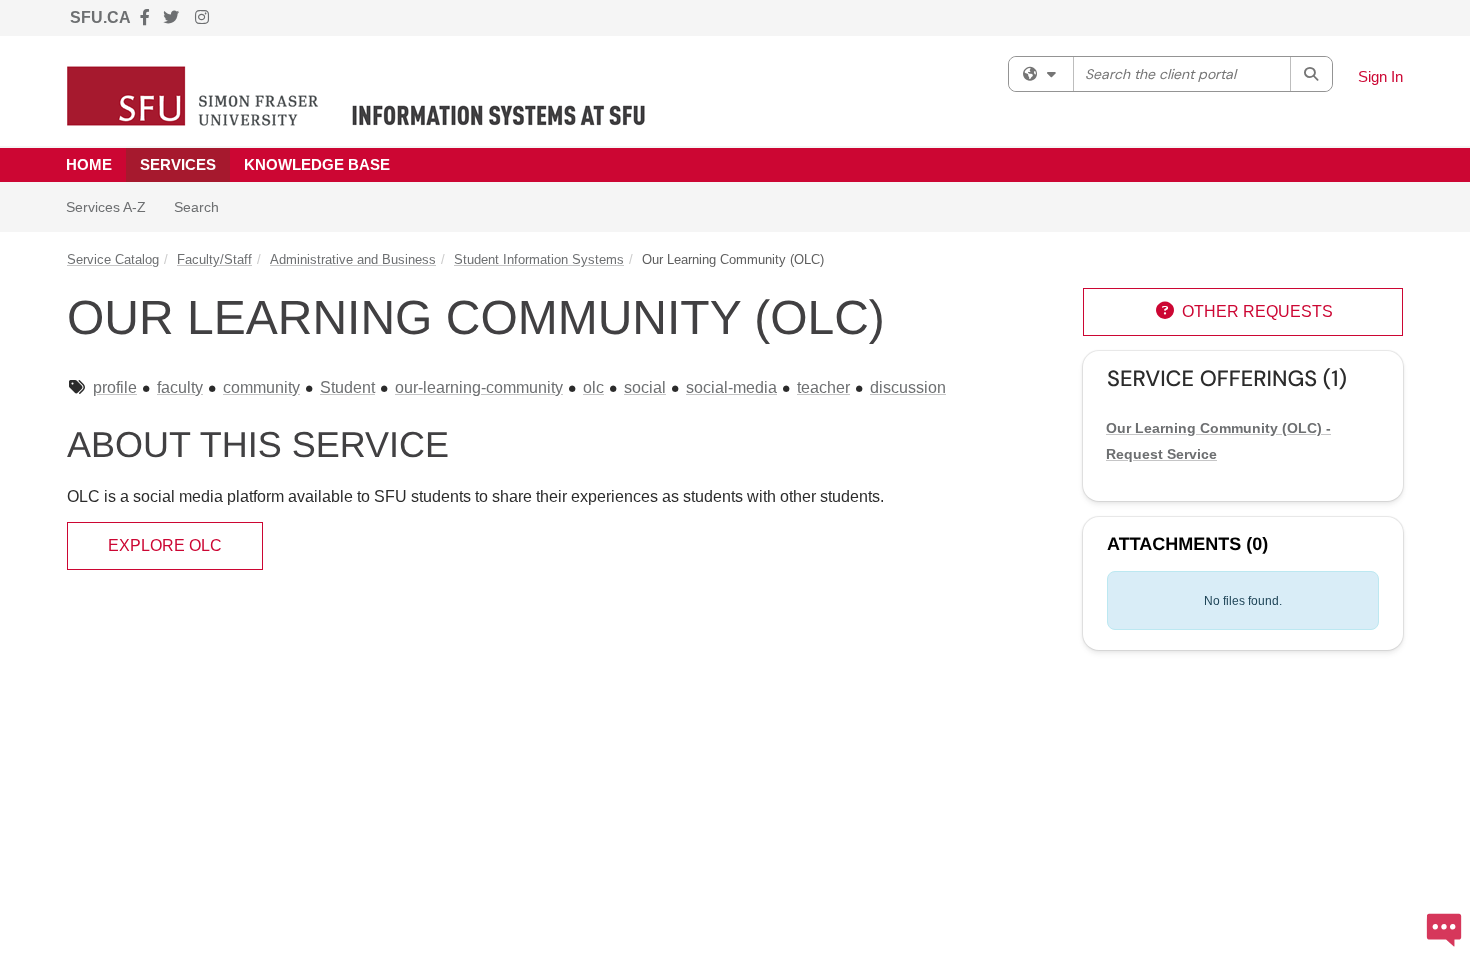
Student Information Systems (539, 259)
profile (115, 387)
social (645, 387)
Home (89, 164)
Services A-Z (106, 207)
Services (178, 164)
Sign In (1380, 76)
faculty (180, 387)
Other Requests (1244, 310)
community (261, 387)
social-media (731, 387)
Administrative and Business (353, 259)
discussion (908, 387)
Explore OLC (165, 545)
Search (203, 206)
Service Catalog (113, 259)
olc (593, 387)
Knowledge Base (317, 164)
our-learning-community (479, 387)
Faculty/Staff (214, 259)
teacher (823, 387)
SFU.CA (100, 17)
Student (347, 387)
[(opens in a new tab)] (356, 96)
